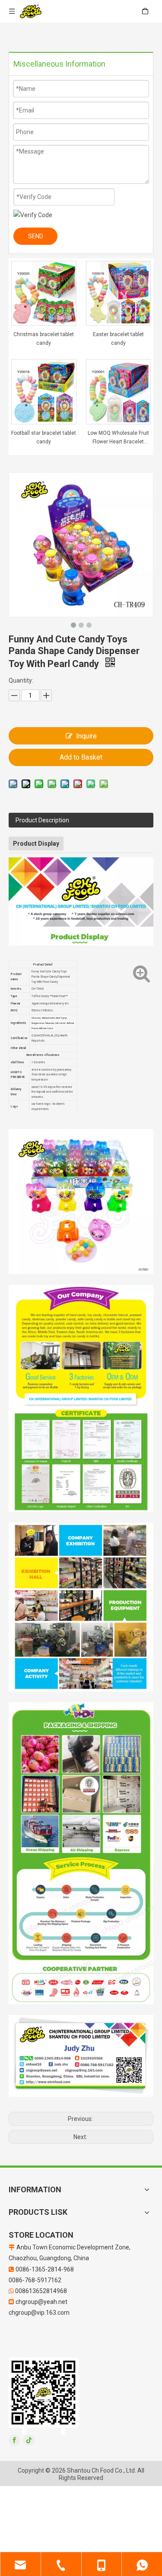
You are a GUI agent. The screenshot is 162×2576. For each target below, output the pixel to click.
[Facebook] (14, 2440)
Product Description (42, 820)
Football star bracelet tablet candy (44, 437)
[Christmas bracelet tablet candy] (44, 293)
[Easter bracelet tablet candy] (119, 293)
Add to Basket (81, 757)
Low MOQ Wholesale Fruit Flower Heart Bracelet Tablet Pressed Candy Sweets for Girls (118, 438)
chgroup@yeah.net (41, 2302)
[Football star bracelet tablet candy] (44, 391)
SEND (36, 236)
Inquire (86, 736)
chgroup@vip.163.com (39, 2313)
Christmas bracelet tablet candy (44, 339)
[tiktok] (29, 2440)
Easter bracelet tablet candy (118, 339)
